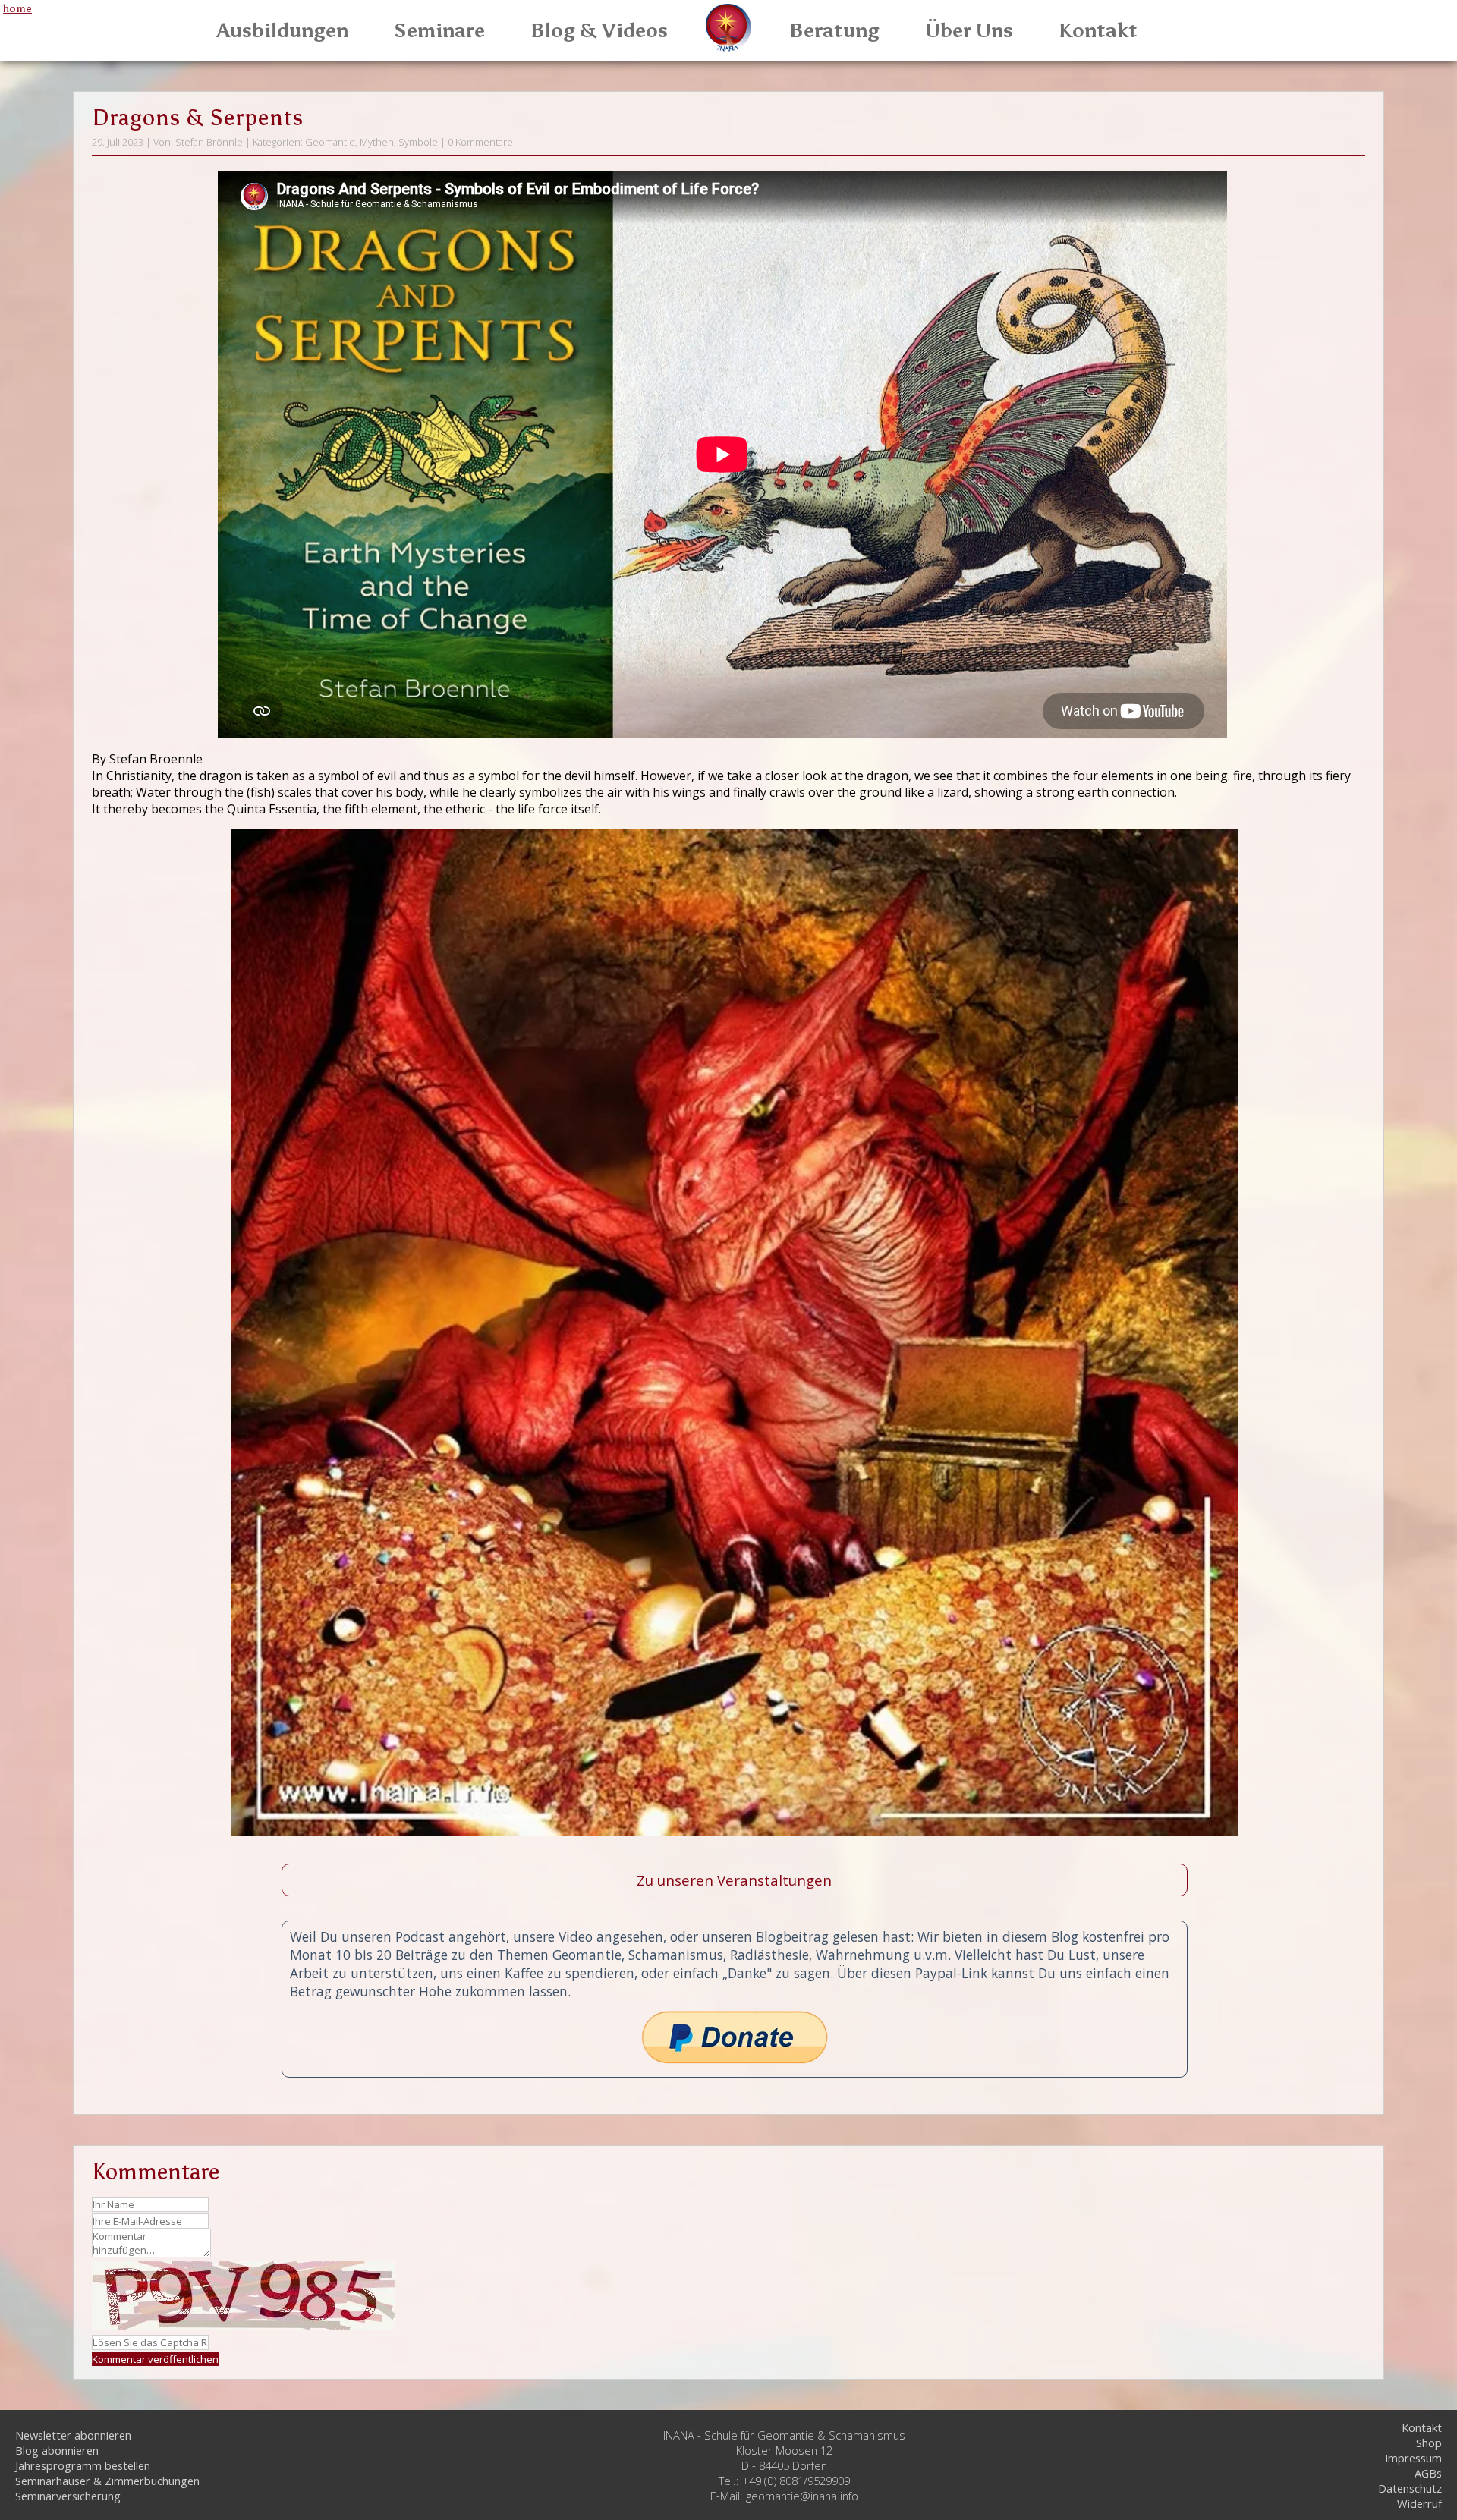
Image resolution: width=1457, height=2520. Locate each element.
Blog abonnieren (57, 2450)
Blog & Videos (599, 30)
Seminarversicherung (68, 2496)
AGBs (1428, 2473)
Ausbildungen (283, 30)
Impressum (1413, 2458)
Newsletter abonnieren (73, 2435)
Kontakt (1098, 30)
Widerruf (1419, 2503)
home (17, 8)
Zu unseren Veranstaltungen (734, 1880)
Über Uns (969, 30)
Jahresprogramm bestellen (83, 2465)
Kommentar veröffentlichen (155, 2359)
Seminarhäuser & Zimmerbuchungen (107, 2481)
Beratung (834, 30)
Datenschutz (1410, 2488)
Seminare (439, 30)
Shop (1429, 2443)
